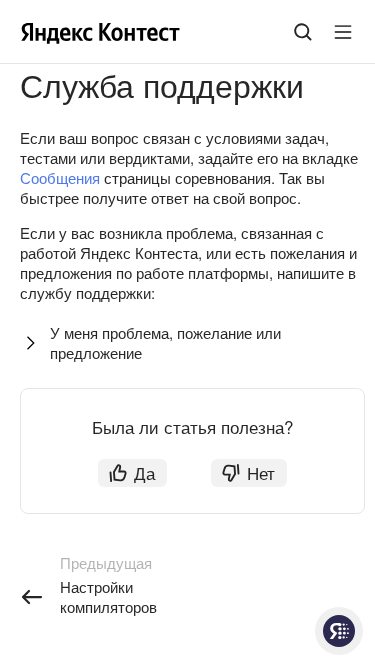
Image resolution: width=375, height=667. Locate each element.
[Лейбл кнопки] (343, 32)
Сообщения (60, 177)
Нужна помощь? (339, 631)
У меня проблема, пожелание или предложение (165, 342)
